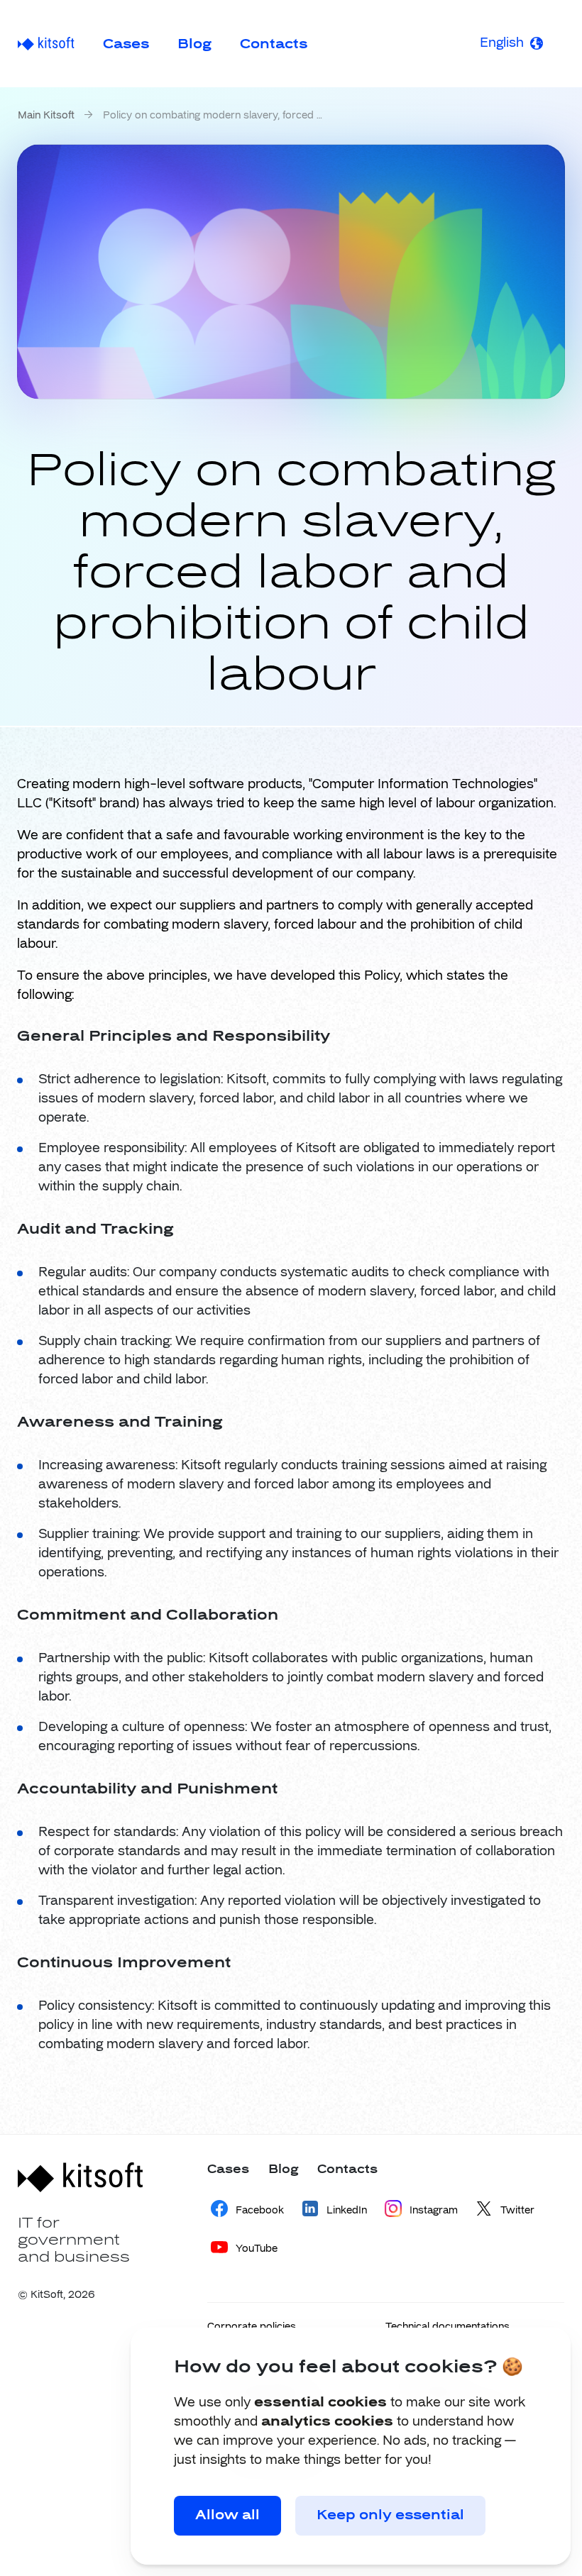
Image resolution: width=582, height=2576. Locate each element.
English (502, 43)
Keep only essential (390, 2516)
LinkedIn (347, 2211)
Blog (194, 45)
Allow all (227, 2516)
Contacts (274, 45)
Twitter (517, 2211)
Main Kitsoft (46, 116)
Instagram (434, 2211)
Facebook (260, 2211)
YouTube (257, 2249)
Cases (126, 45)
